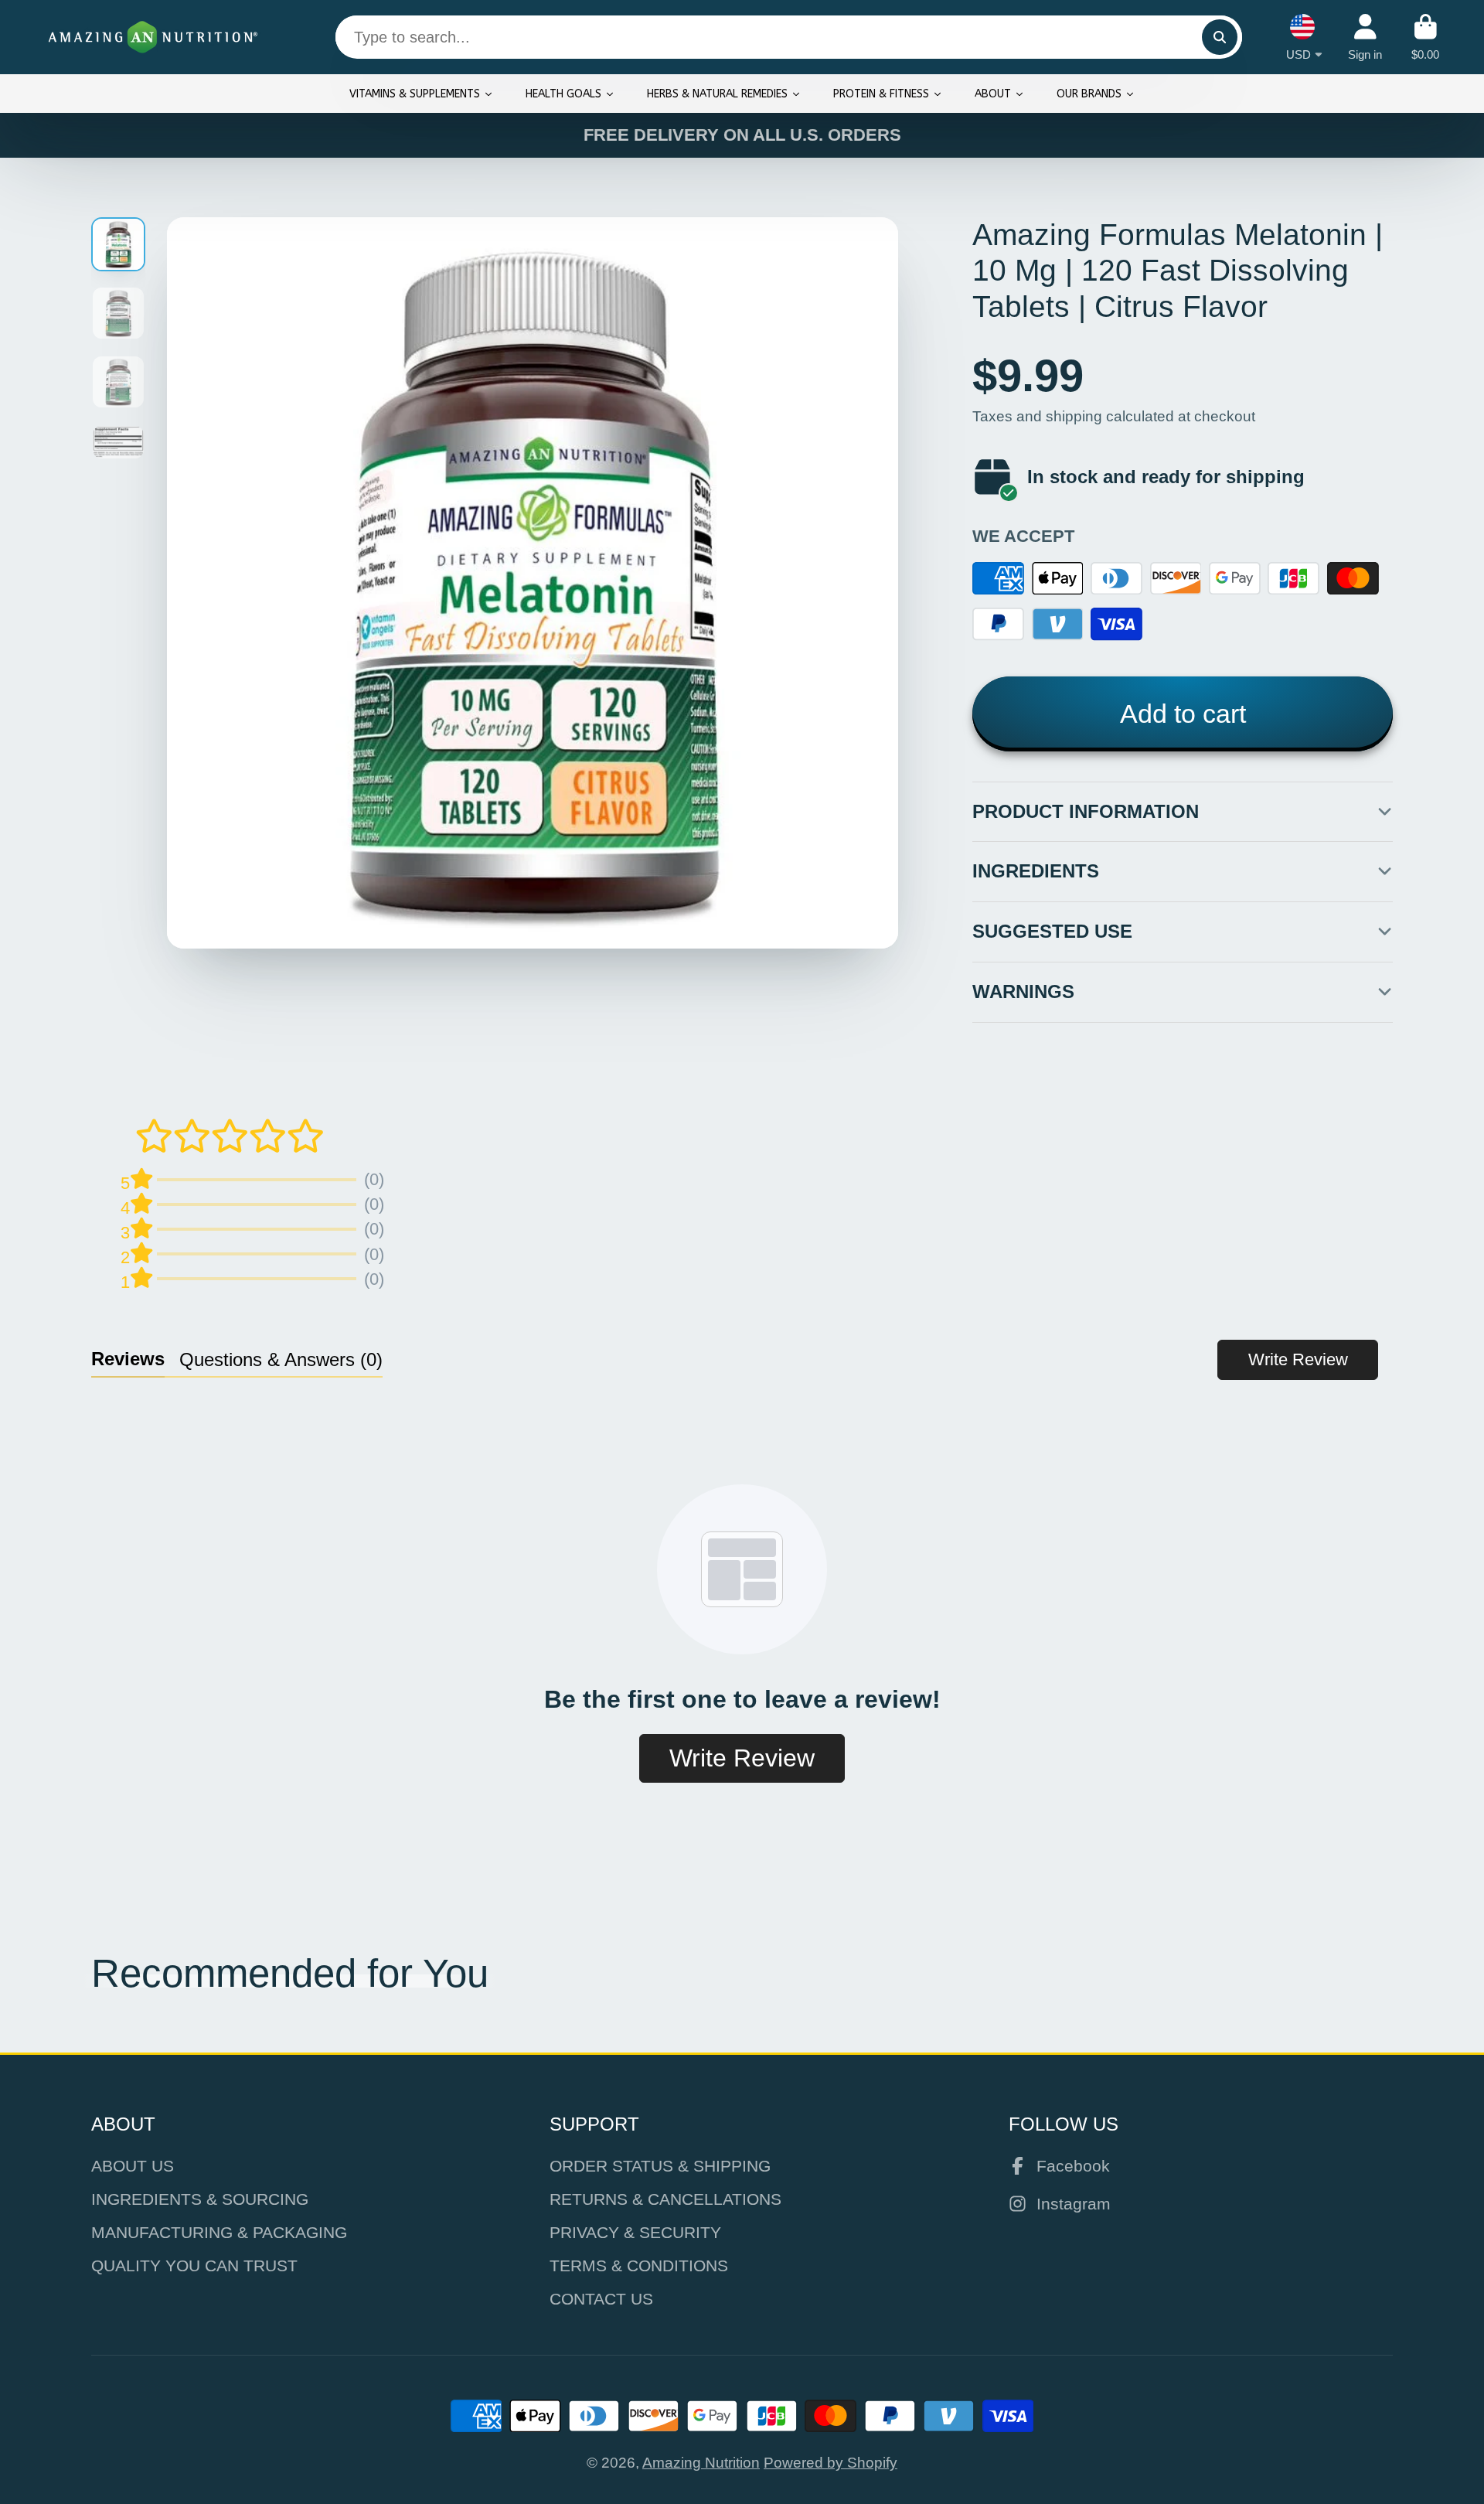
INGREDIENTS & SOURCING (200, 2199)
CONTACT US (601, 2299)
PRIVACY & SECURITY (635, 2232)
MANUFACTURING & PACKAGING (219, 2232)
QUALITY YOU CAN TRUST (194, 2266)
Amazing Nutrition (701, 2463)
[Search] (1220, 37)
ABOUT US (133, 2166)
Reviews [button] (128, 1359)
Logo (153, 37)
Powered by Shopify (830, 2463)
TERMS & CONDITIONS (639, 2266)
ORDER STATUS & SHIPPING (660, 2166)
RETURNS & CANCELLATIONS (665, 2199)
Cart (1425, 37)
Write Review (1298, 1359)
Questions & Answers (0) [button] (281, 1359)
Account (1365, 37)
